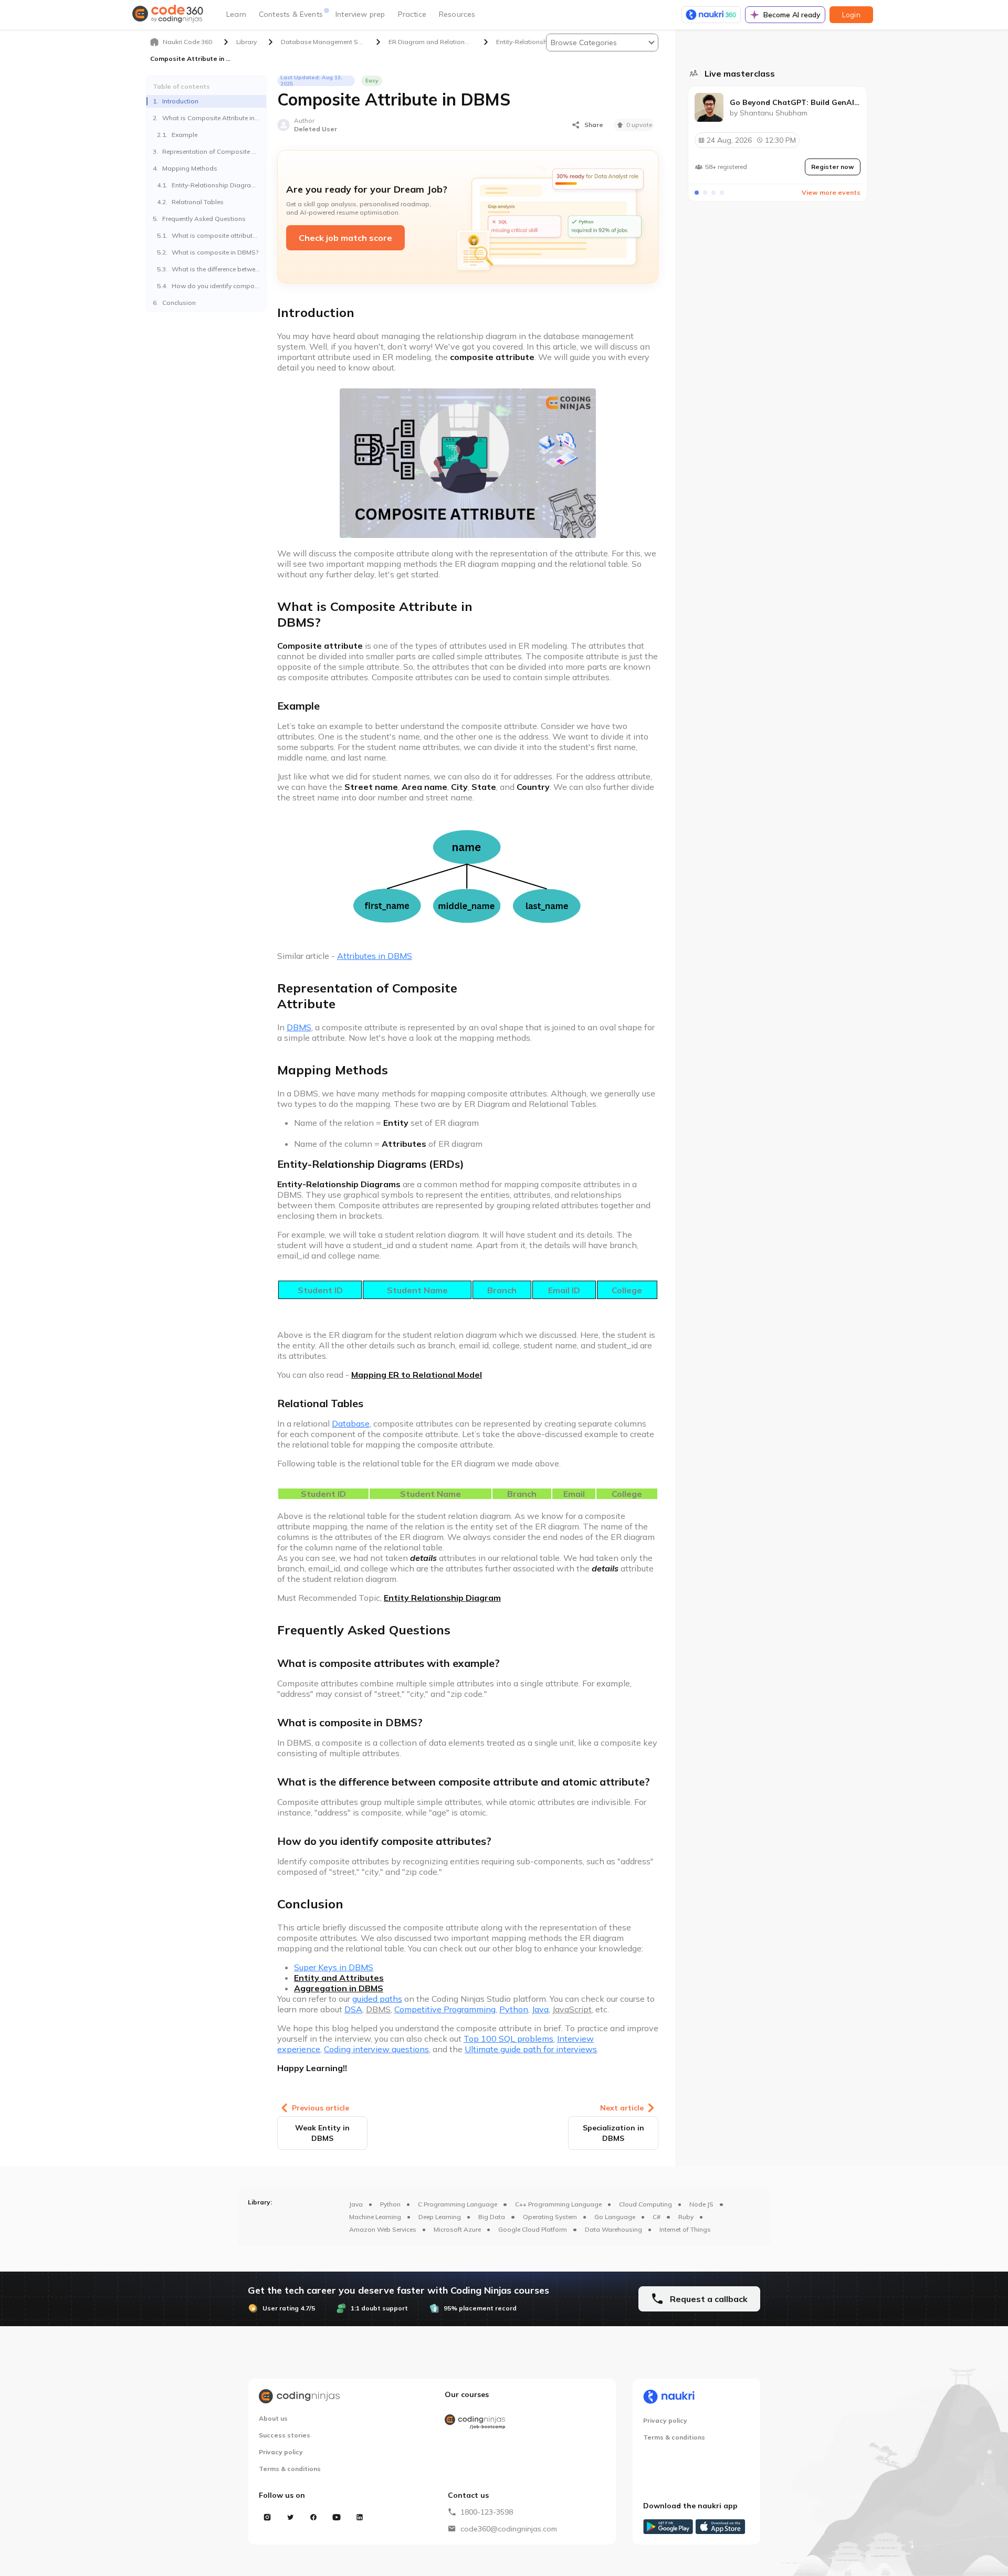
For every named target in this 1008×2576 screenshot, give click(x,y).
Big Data (492, 2217)
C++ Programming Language (558, 2204)
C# (657, 2217)
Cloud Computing (645, 2204)
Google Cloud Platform (533, 2229)
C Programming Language (458, 2204)
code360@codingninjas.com (509, 2529)
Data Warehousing (613, 2229)
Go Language (615, 2217)
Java (356, 2204)
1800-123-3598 (487, 2512)
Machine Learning (375, 2217)
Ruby (686, 2217)
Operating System (550, 2217)
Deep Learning (440, 2217)
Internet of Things (685, 2229)
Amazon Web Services (383, 2229)
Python (390, 2204)
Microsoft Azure (457, 2229)
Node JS (701, 2204)
